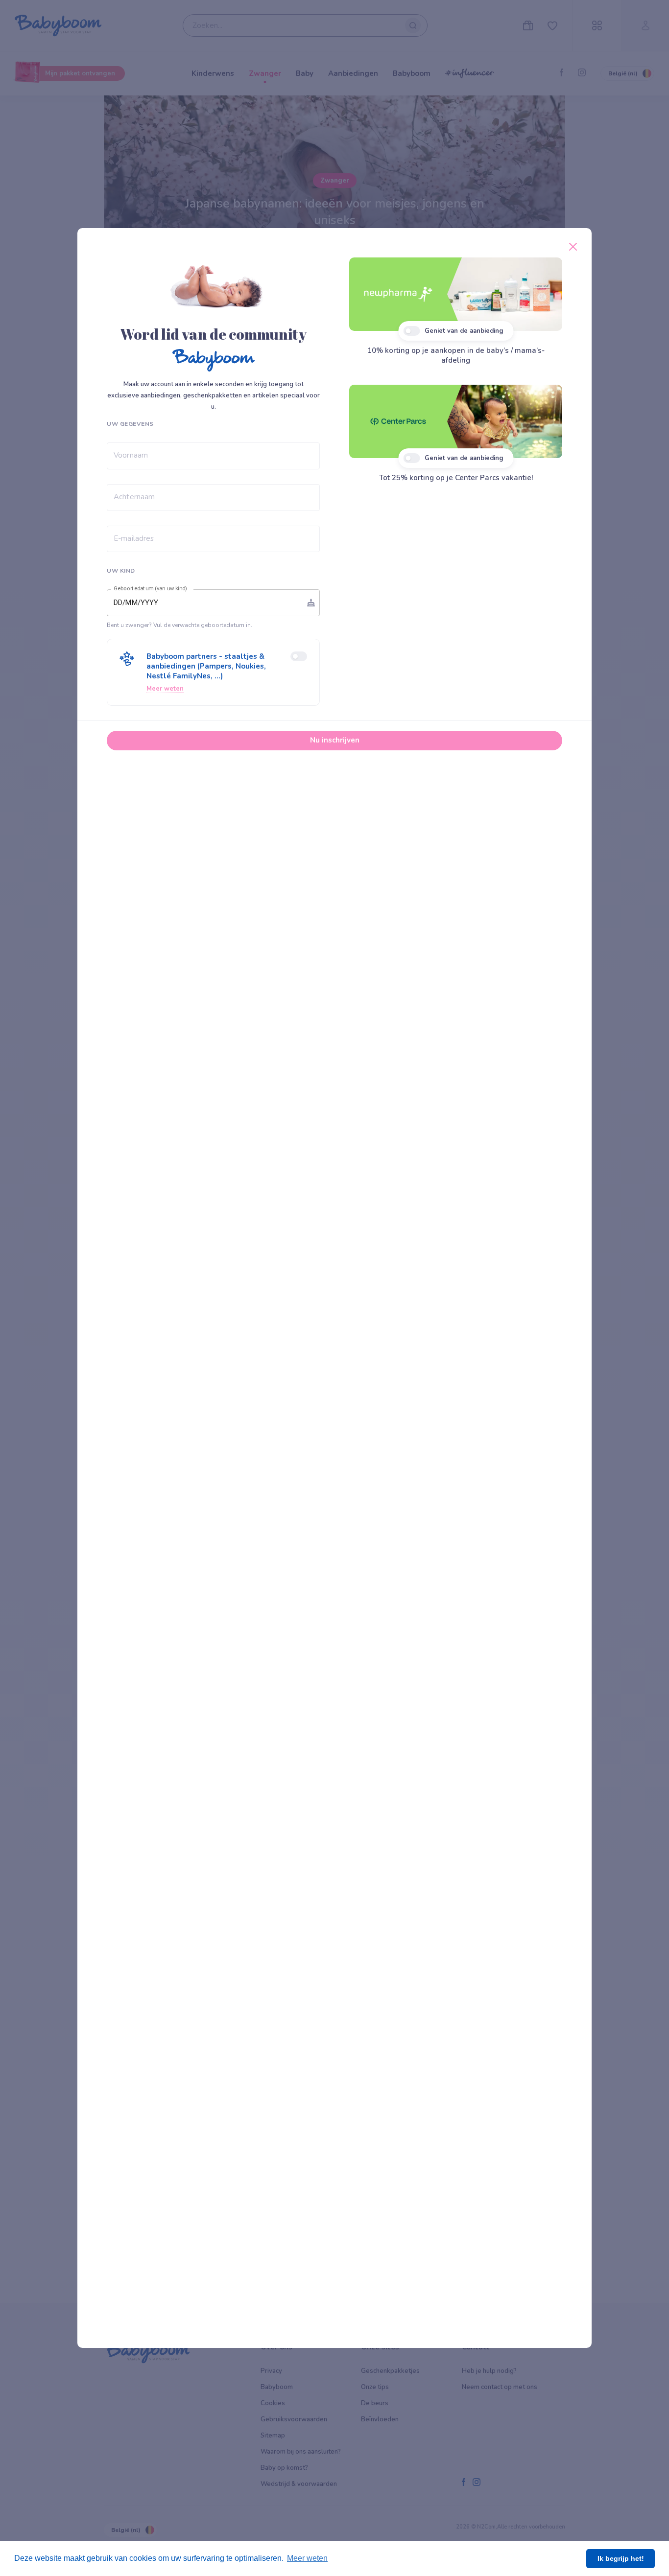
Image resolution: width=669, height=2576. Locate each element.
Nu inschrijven (335, 740)
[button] (213, 672)
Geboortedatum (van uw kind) (150, 589)
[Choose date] (311, 603)
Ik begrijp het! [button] (621, 2558)
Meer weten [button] (307, 2558)
